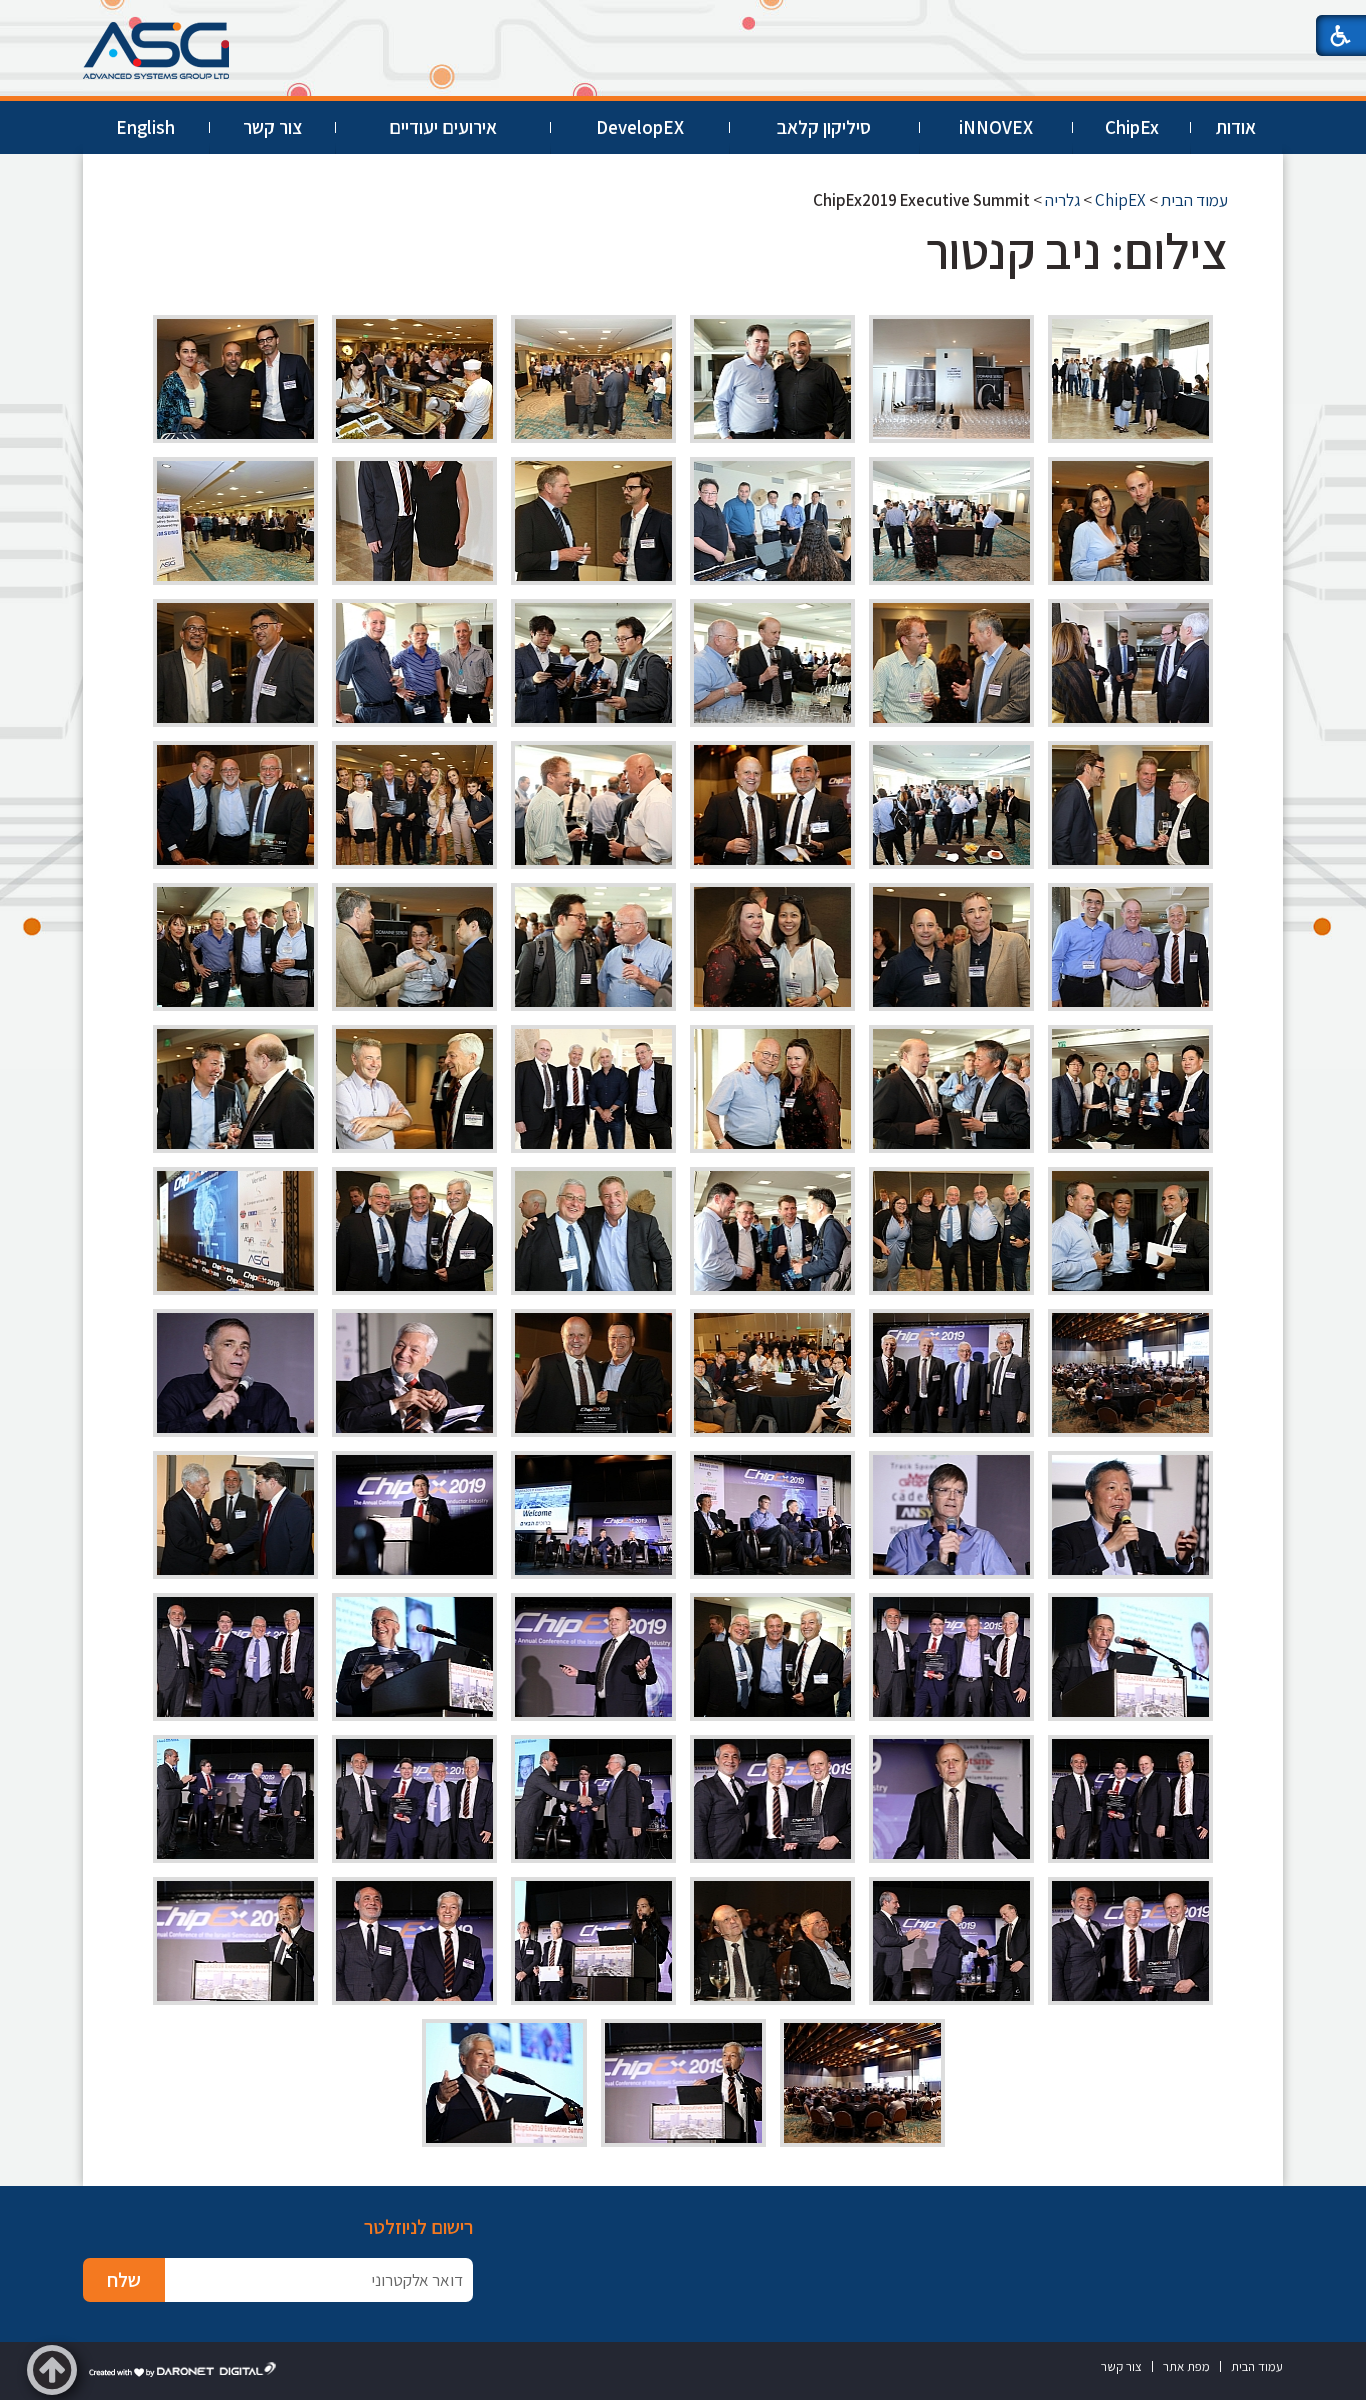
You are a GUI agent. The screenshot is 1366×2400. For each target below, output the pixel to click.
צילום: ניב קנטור (1077, 250)
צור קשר (272, 127)
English (145, 127)
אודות (1236, 127)
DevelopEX (640, 127)
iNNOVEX (996, 127)
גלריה (1062, 200)
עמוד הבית (1194, 200)
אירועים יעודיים (443, 127)
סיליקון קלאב (824, 127)
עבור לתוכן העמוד (683, 19)
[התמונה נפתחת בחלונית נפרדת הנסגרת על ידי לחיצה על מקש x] (1130, 379)
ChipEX (1120, 200)
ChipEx (1132, 127)
